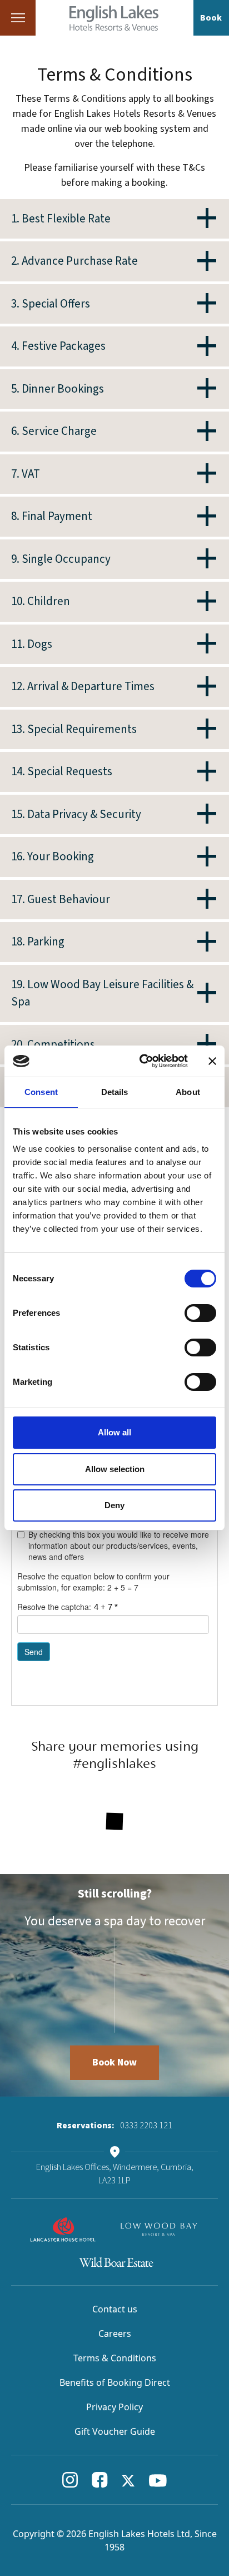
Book (211, 18)
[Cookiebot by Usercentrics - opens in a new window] (142, 1061)
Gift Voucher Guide (115, 2431)
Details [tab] (115, 1092)
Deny (114, 1505)
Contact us (115, 2309)
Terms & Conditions (115, 2358)
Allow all (114, 1432)
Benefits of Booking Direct (115, 2382)
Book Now (114, 2062)
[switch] (200, 1313)
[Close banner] (212, 1061)
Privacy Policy (114, 2407)
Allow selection (115, 1469)
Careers (115, 2334)
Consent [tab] (41, 1092)
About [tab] (188, 1092)
